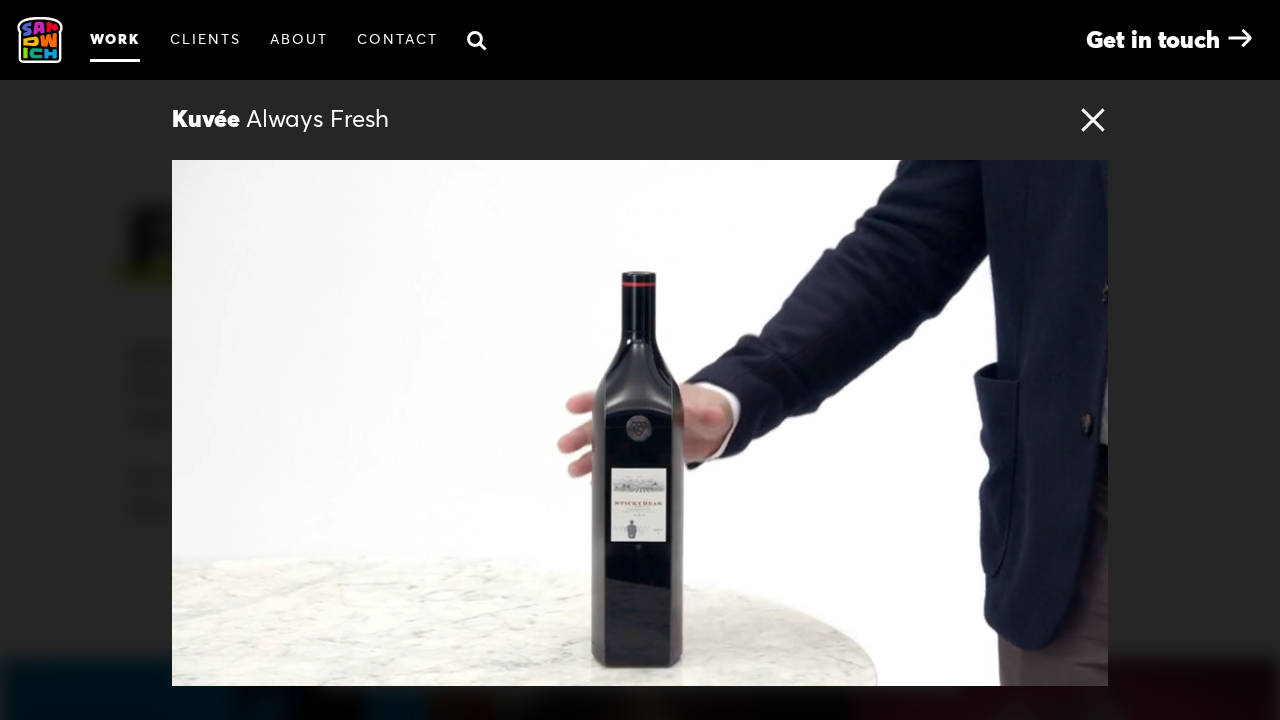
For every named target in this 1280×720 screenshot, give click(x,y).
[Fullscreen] (1088, 669)
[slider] (661, 669)
